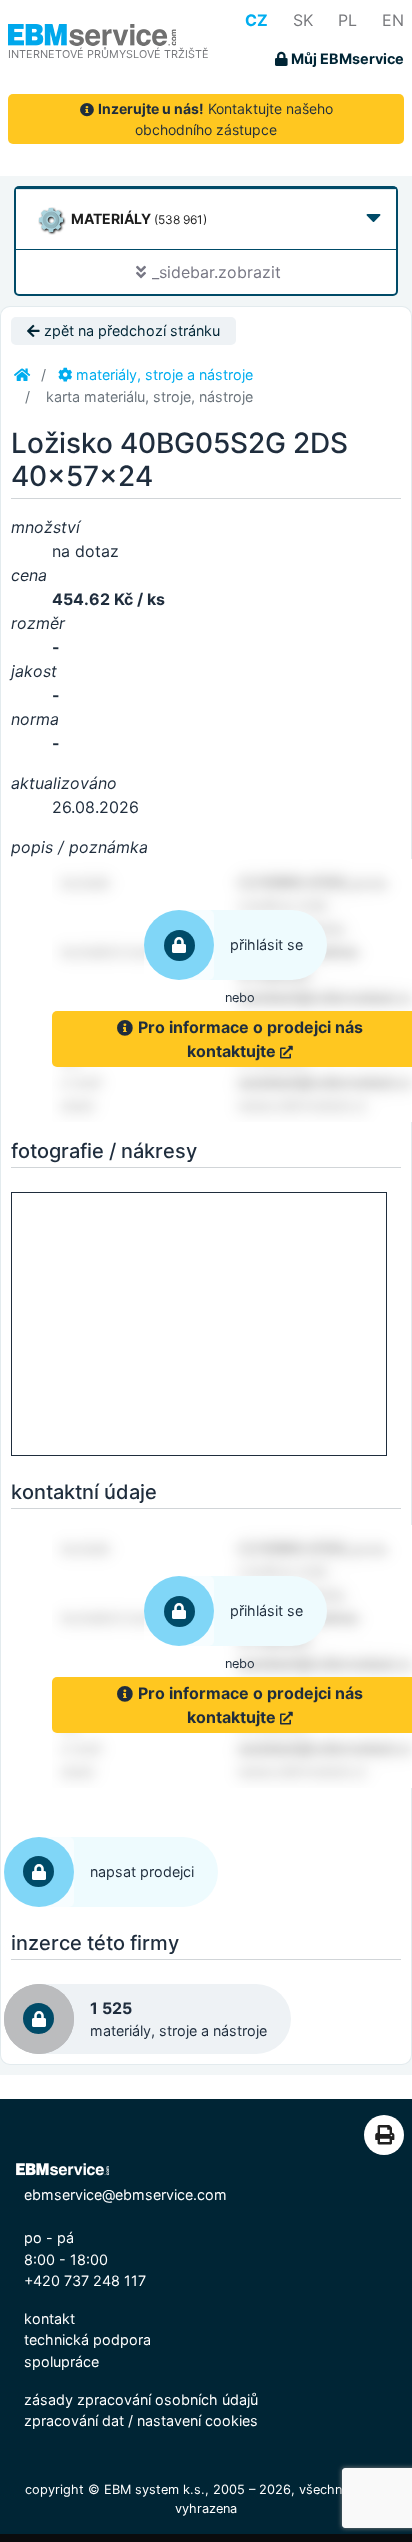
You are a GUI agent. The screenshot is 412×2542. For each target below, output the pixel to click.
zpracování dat (74, 2420)
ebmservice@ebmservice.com (125, 2194)
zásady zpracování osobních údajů (141, 2399)
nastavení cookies (197, 2420)
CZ (256, 20)
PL (347, 20)
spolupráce (61, 2361)
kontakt (49, 2318)
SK (303, 20)
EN (393, 20)
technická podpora (87, 2339)
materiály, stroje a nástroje (162, 374)
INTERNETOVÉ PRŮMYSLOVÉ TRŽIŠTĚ (108, 54)
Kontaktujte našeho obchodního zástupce (215, 119)
